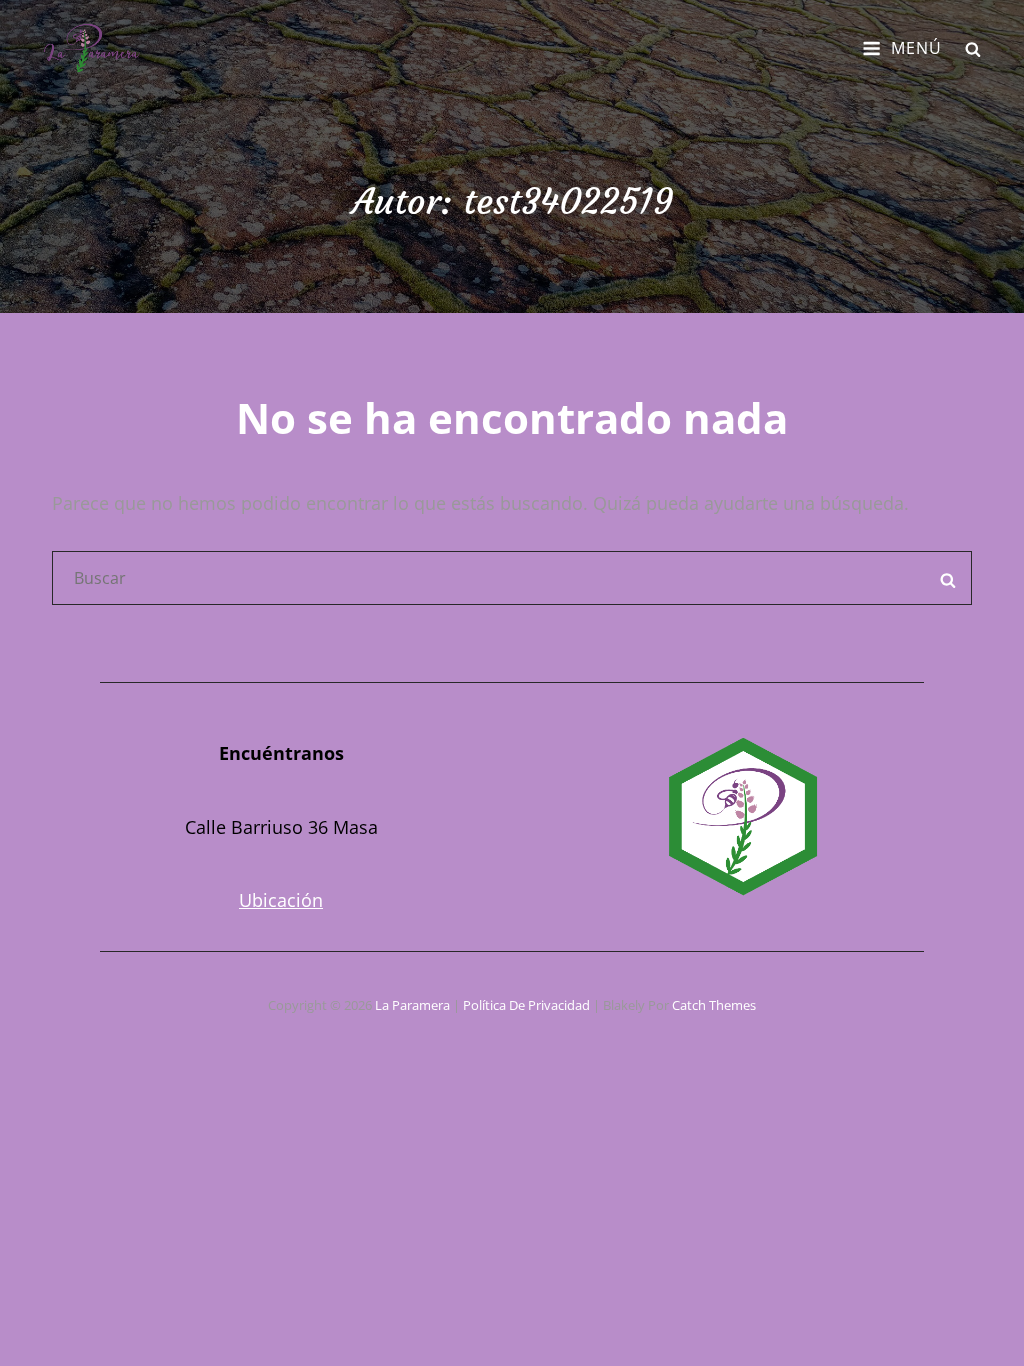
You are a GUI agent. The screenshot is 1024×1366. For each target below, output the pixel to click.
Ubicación (281, 900)
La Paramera (412, 1005)
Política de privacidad (526, 1005)
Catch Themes (714, 1005)
